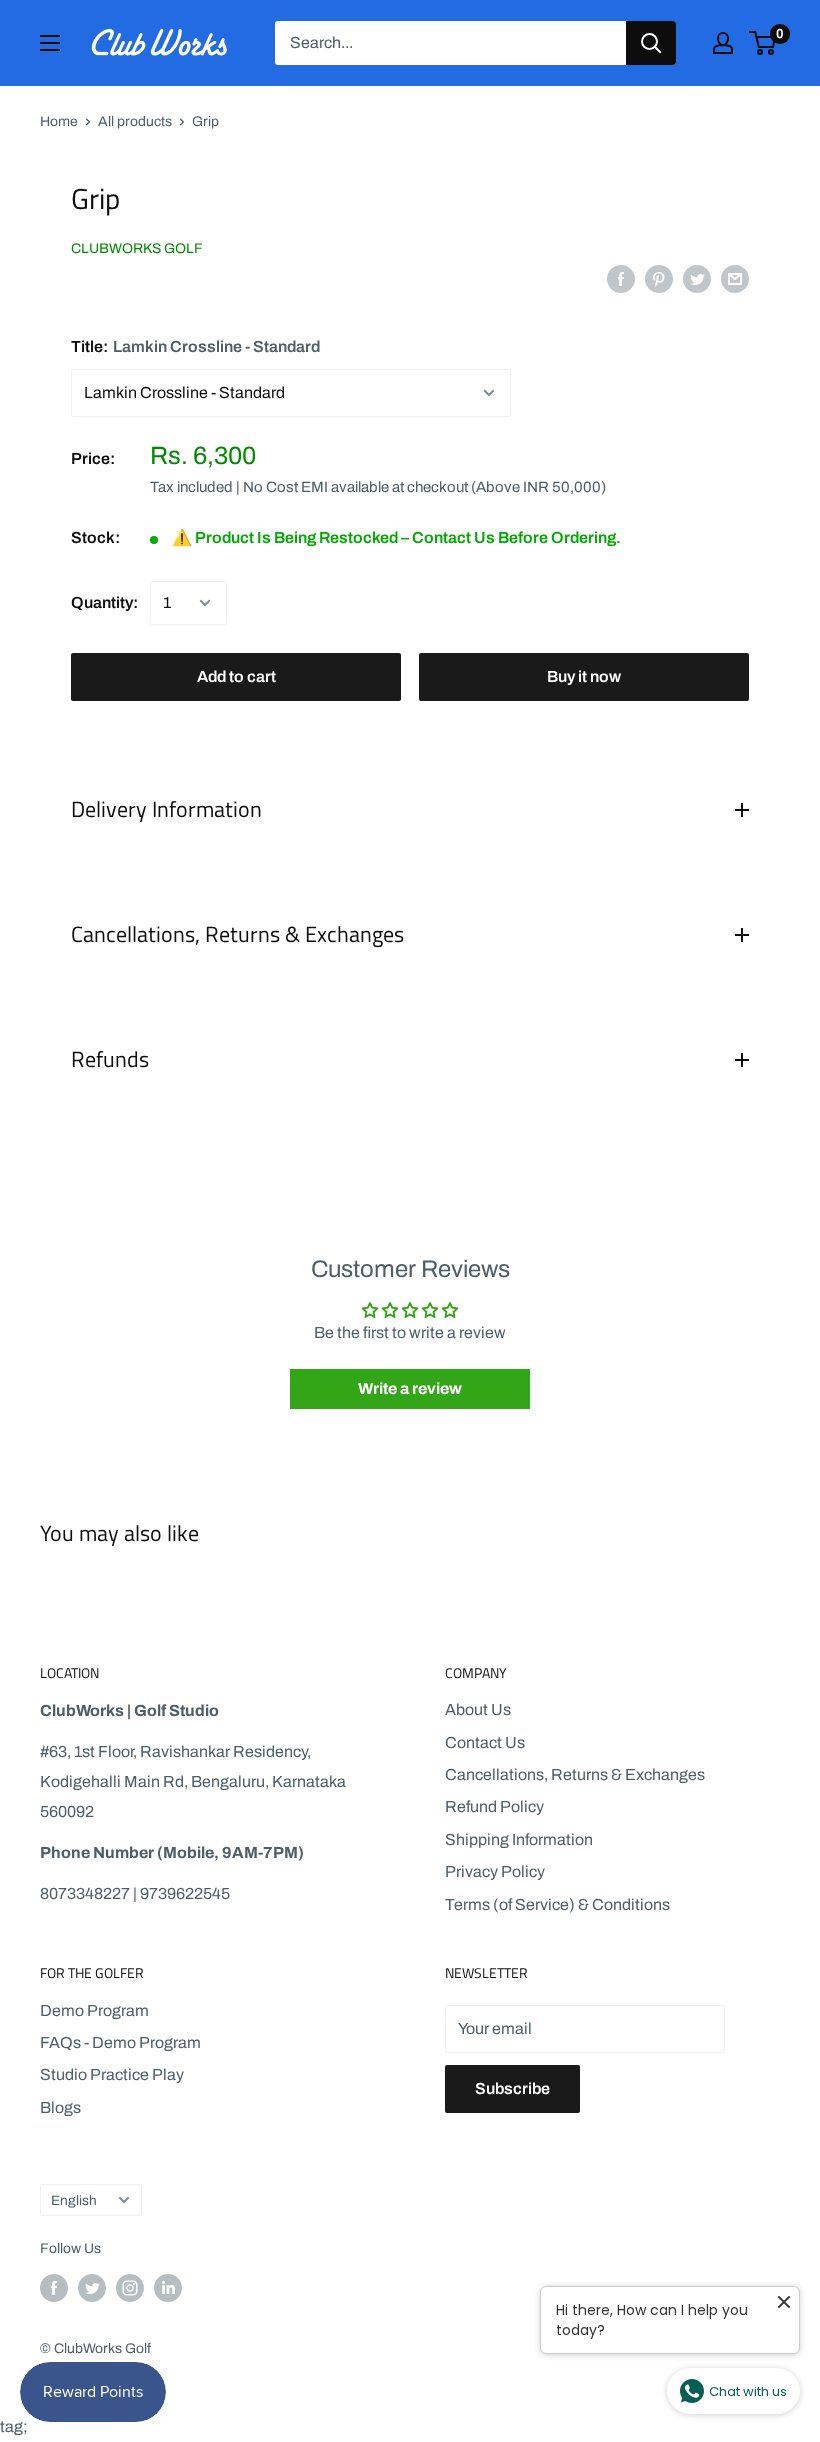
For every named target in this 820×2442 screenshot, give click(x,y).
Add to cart (236, 676)
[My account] (723, 43)
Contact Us (485, 1742)
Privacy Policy (495, 1871)
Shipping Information (519, 1839)
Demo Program (94, 2010)
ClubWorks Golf (137, 248)
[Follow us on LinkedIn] (168, 2288)
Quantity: (104, 602)
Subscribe (512, 2088)
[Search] (651, 43)
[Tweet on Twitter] (697, 278)
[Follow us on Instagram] (130, 2288)
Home (59, 121)
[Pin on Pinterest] (659, 278)
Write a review (410, 1388)
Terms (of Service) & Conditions (557, 1904)
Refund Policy (494, 1806)
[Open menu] (50, 43)
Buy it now (584, 676)
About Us (478, 1709)
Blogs (60, 2107)
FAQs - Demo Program (120, 2042)
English (74, 2200)
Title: (195, 346)
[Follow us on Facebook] (54, 2288)
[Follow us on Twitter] (92, 2288)
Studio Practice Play (112, 2074)
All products (135, 121)
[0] (763, 43)
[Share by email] (735, 278)
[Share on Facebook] (621, 278)
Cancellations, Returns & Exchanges (575, 1774)
